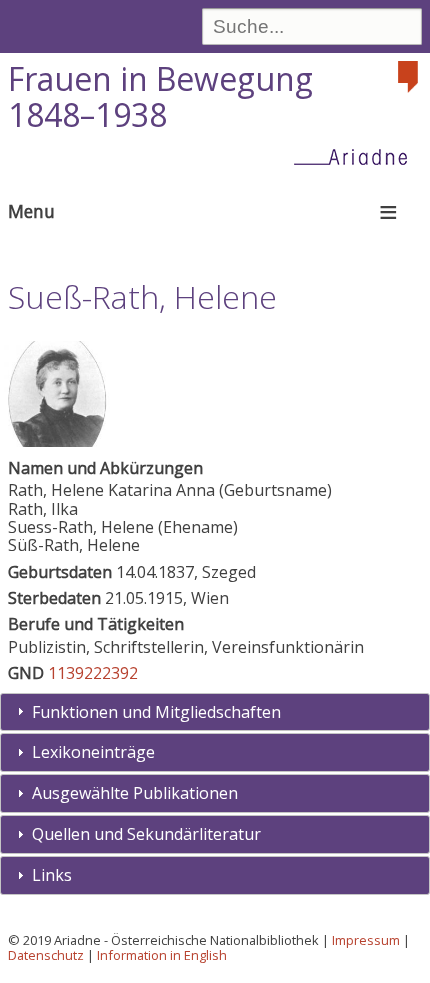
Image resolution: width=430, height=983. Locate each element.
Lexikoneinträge (93, 752)
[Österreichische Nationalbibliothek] (410, 77)
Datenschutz (46, 955)
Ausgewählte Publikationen (135, 793)
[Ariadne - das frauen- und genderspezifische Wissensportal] (357, 156)
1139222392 (93, 673)
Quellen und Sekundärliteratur (146, 834)
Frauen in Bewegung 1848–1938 (160, 97)
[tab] (215, 712)
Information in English (162, 955)
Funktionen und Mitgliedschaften (156, 712)
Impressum (366, 940)
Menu (31, 211)
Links (52, 875)
